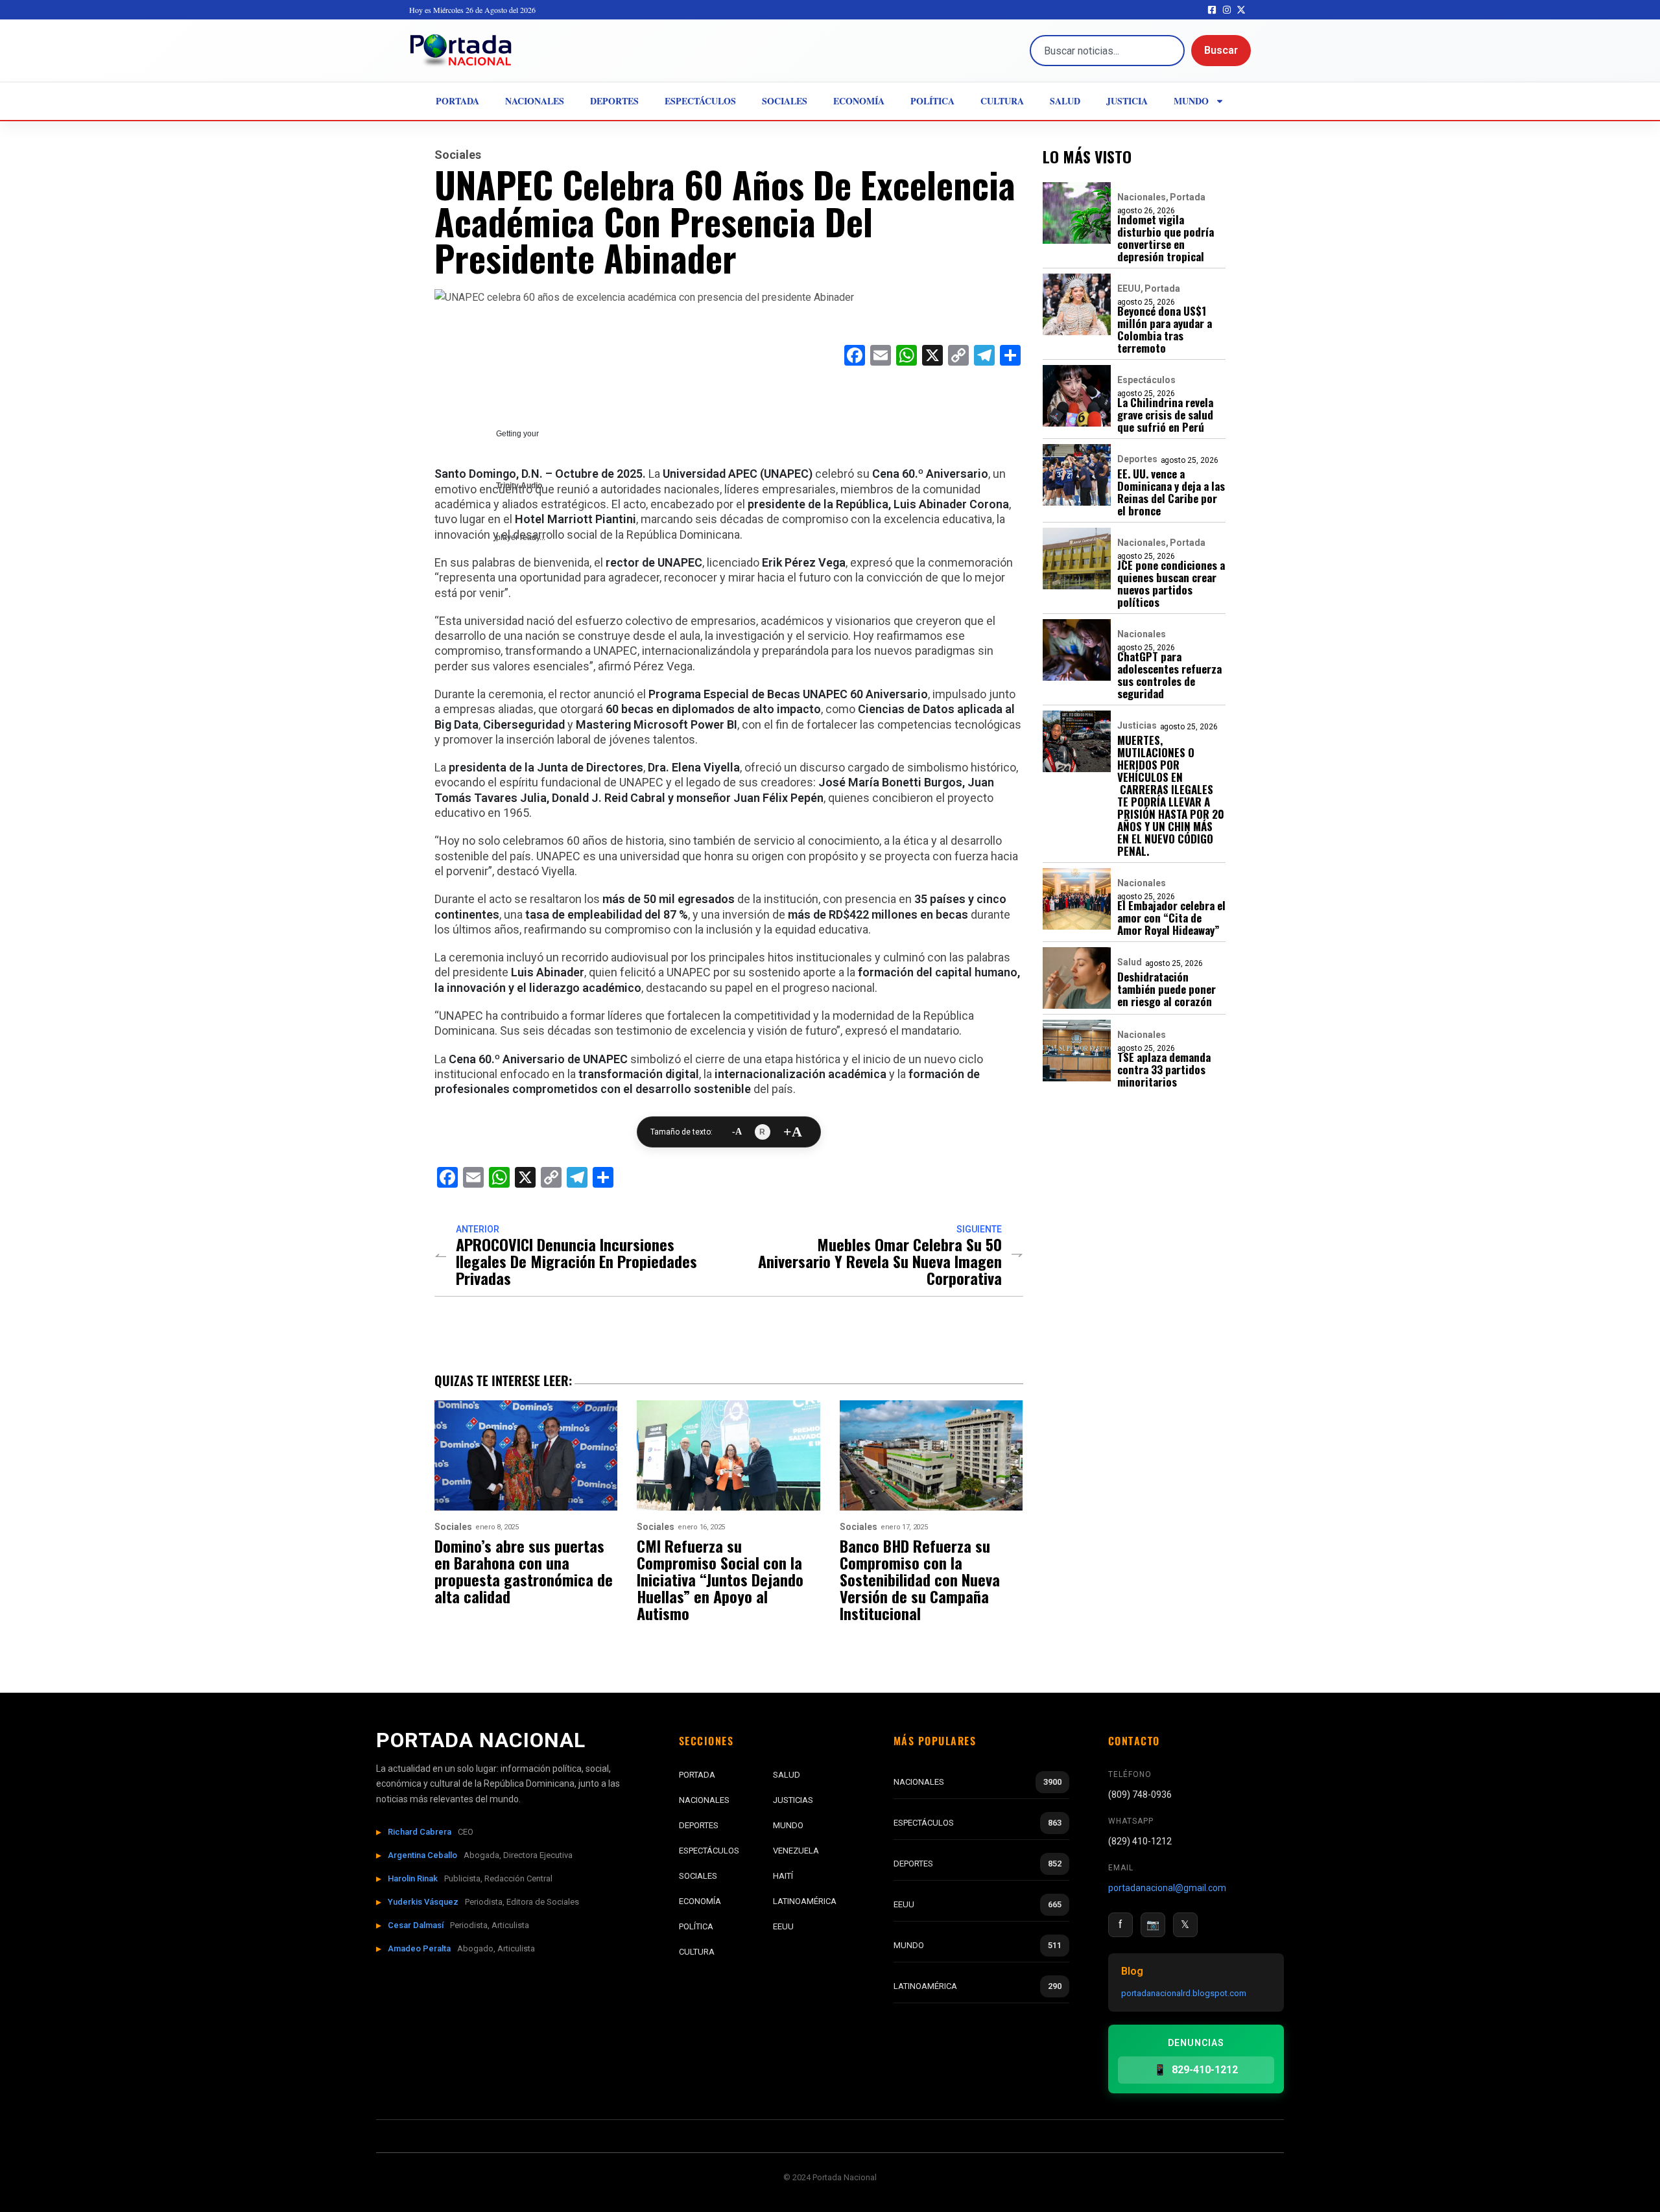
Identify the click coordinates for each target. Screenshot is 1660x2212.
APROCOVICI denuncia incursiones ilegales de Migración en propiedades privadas (576, 1261)
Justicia (1127, 101)
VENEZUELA (796, 1851)
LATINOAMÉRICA (805, 1901)
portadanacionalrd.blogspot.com (1184, 1993)
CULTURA (697, 1952)
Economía (859, 101)
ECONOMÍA (700, 1901)
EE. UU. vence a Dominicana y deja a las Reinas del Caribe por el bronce (1171, 492)
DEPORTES (699, 1825)
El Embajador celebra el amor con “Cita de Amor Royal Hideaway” (1171, 918)
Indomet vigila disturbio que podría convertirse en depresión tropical (1166, 238)
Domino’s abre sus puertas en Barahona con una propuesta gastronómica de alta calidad (524, 1571)
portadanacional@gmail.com (1167, 1888)
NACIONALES (704, 1800)
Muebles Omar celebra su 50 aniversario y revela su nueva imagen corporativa (880, 1261)
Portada (457, 101)
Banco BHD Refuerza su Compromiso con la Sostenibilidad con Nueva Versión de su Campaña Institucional (920, 1579)
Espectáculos (700, 101)
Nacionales (535, 101)
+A (793, 1132)
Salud (1065, 101)
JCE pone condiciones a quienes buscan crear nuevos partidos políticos (1171, 583)
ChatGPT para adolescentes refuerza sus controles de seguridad (1169, 675)
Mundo (1191, 101)
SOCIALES (698, 1876)
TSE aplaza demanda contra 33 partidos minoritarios (1164, 1069)
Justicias (1137, 725)
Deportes (614, 101)
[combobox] (1107, 51)
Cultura (1002, 101)
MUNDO (788, 1825)
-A (737, 1132)
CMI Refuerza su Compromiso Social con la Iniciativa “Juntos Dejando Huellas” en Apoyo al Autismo (720, 1579)
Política (932, 101)
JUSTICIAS (793, 1800)
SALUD (787, 1775)
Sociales (785, 101)
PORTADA (697, 1775)
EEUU (1129, 288)
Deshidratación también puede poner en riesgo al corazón (1167, 989)
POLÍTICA (696, 1926)
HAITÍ (783, 1876)
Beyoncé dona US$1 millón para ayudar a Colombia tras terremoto (1165, 329)
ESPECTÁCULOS (709, 1851)
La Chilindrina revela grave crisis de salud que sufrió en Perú (1165, 415)
